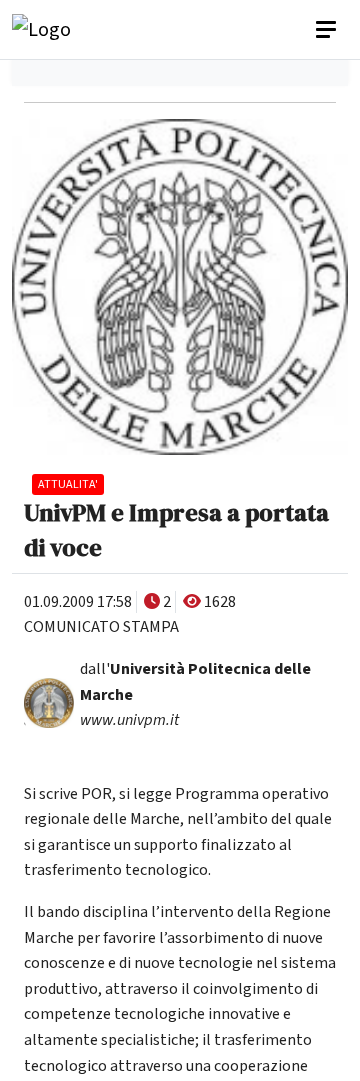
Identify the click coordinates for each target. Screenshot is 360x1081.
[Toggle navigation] (328, 30)
